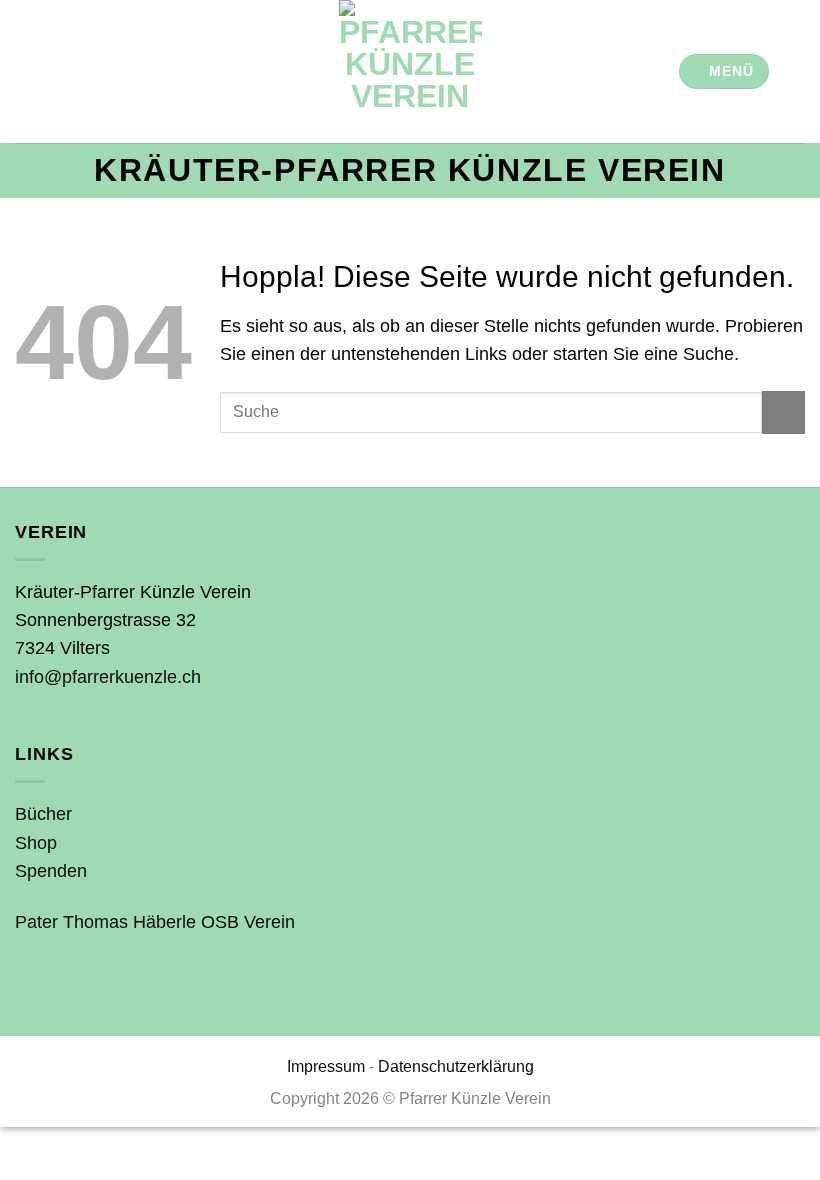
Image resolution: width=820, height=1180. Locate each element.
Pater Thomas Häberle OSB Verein (155, 922)
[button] (724, 72)
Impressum (326, 1066)
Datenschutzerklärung (456, 1066)
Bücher (43, 814)
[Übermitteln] (783, 412)
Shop (36, 843)
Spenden (51, 871)
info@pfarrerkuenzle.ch (108, 677)
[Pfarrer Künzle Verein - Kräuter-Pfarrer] (410, 71)
